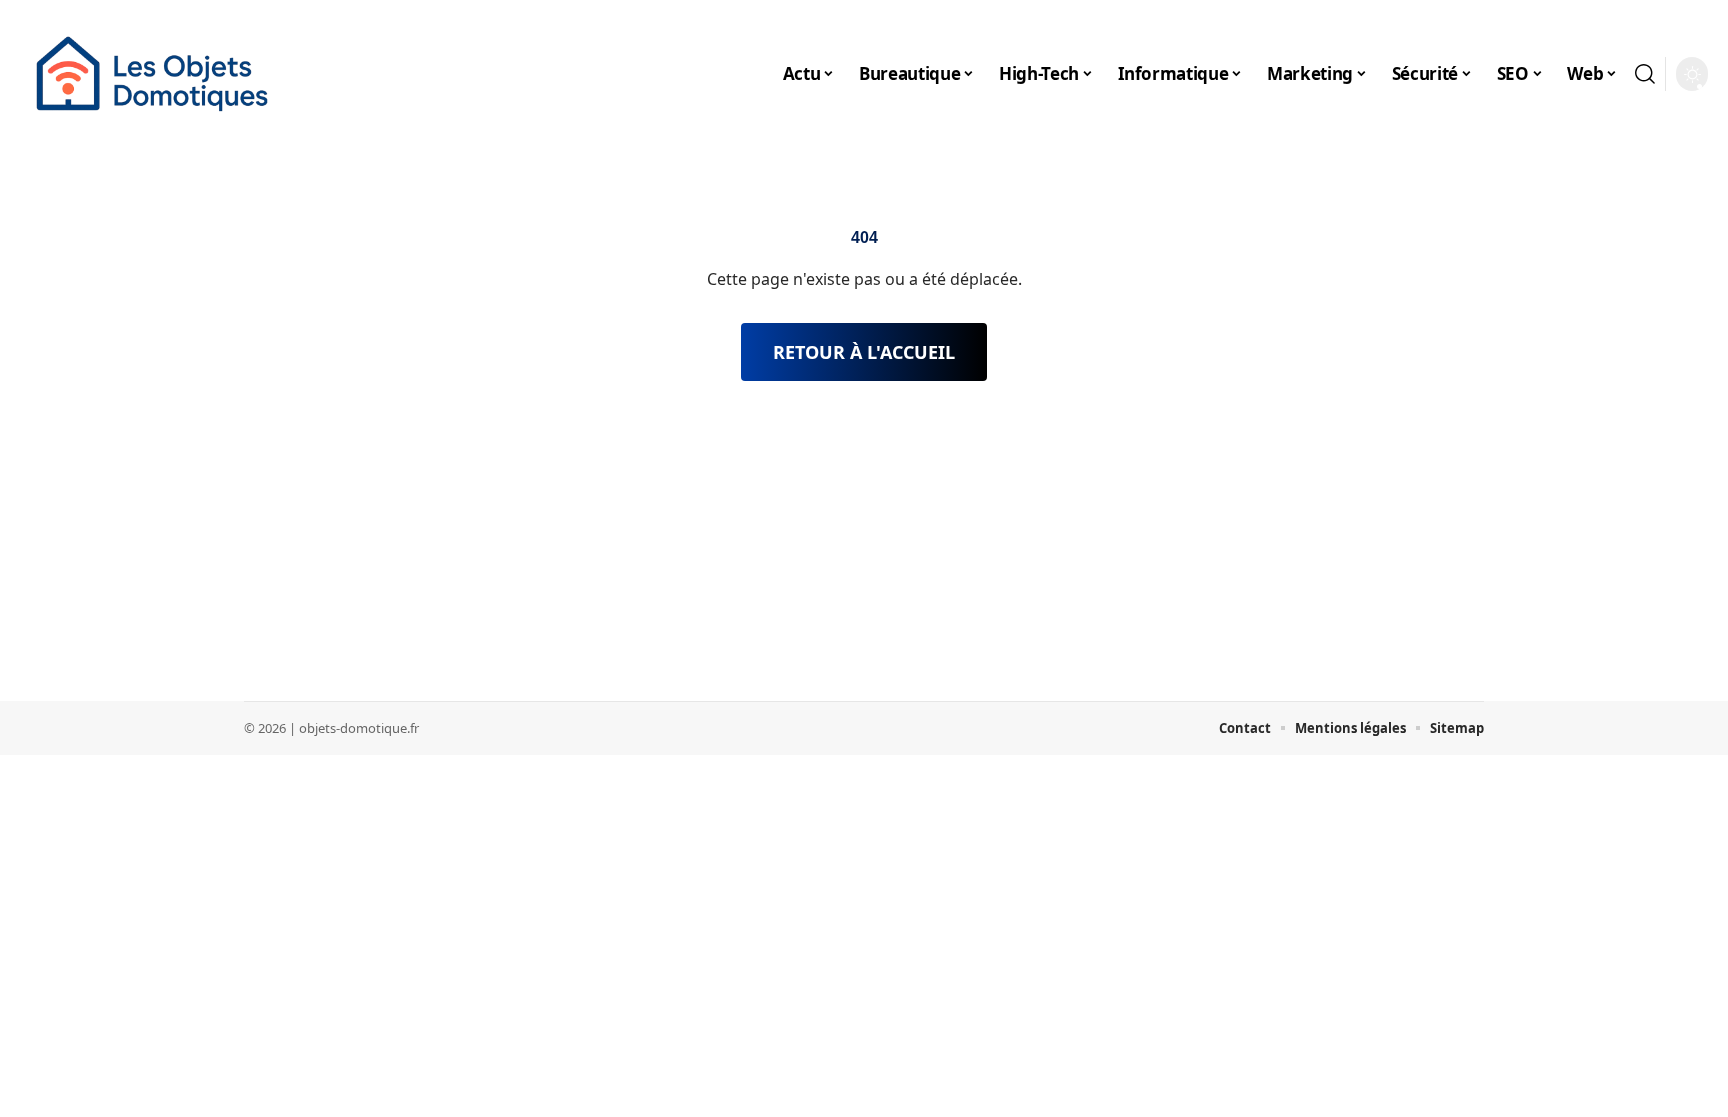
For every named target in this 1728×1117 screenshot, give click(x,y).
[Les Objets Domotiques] (152, 74)
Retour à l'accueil (864, 352)
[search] (1645, 74)
